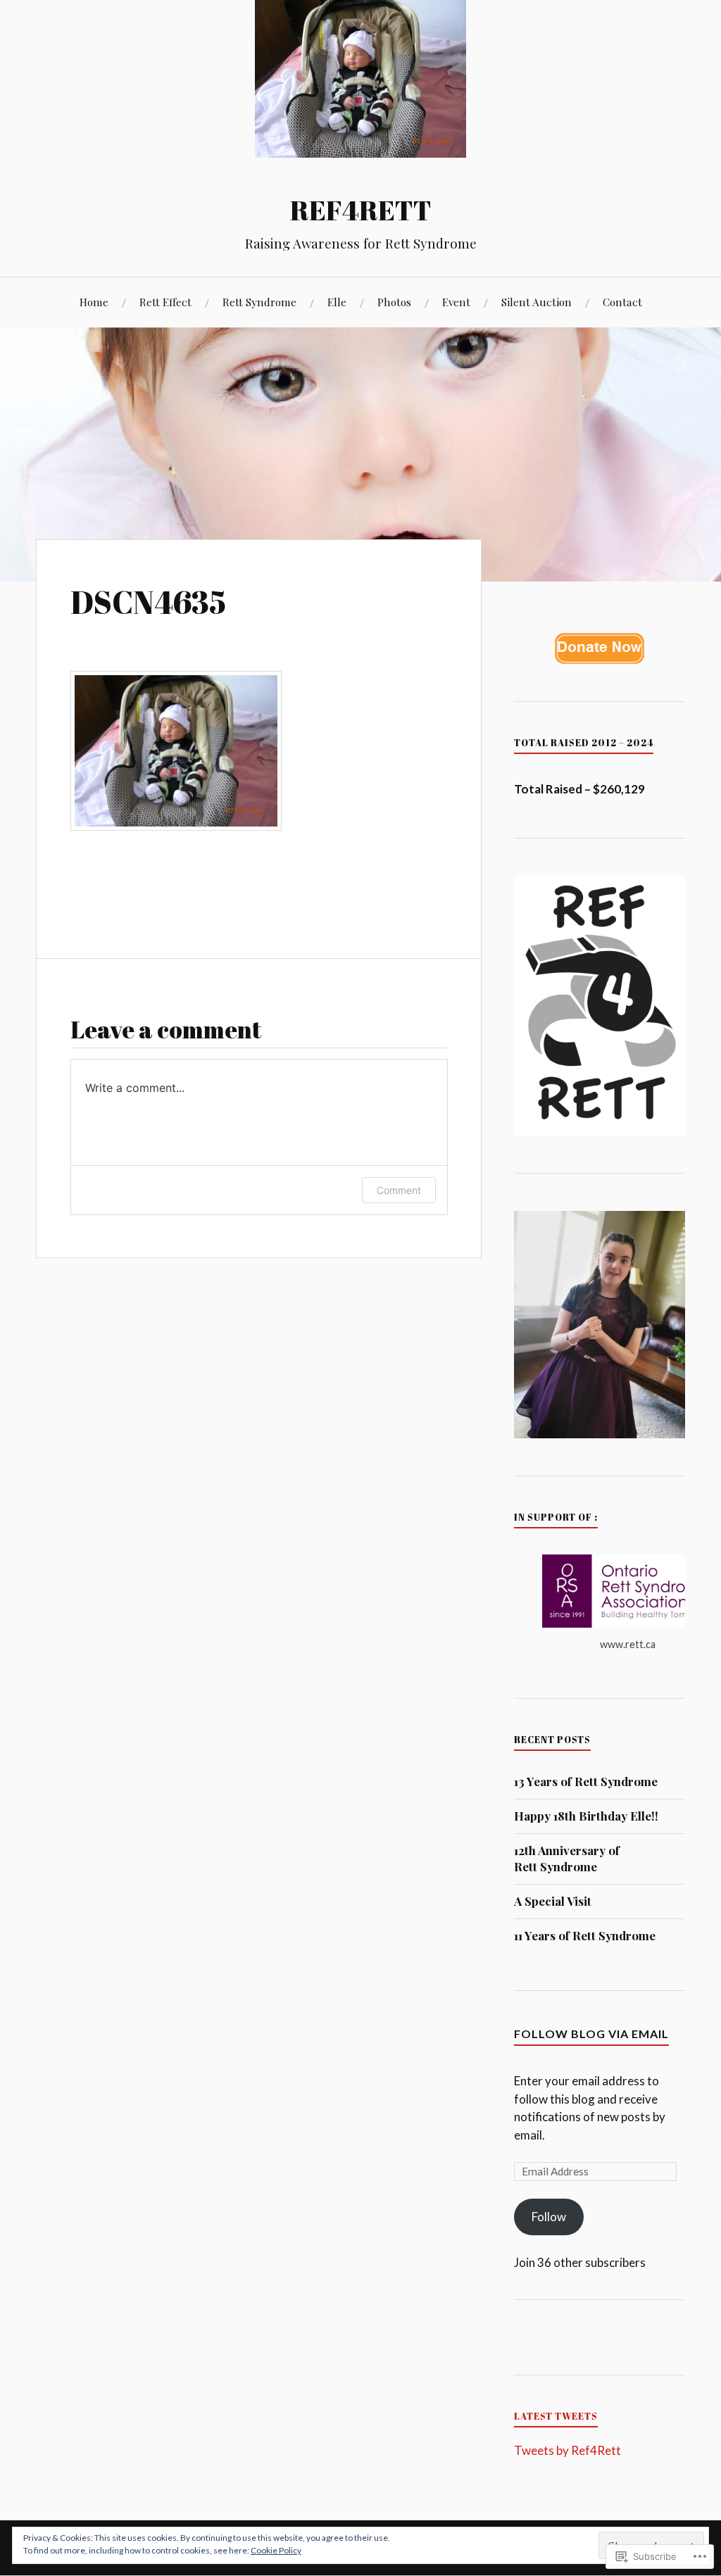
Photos (394, 302)
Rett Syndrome (259, 302)
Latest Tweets (556, 2416)
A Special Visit (553, 1901)
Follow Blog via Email (591, 2034)
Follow (549, 2217)
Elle (337, 302)
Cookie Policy (276, 2550)
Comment (399, 1190)
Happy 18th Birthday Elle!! (586, 1816)
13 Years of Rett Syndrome (586, 1781)
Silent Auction (537, 302)
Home (94, 302)
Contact (622, 302)
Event (456, 302)
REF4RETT (361, 210)
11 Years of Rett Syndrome (585, 1935)
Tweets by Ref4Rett (568, 2450)
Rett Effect (165, 302)
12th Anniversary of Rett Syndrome (567, 1859)
